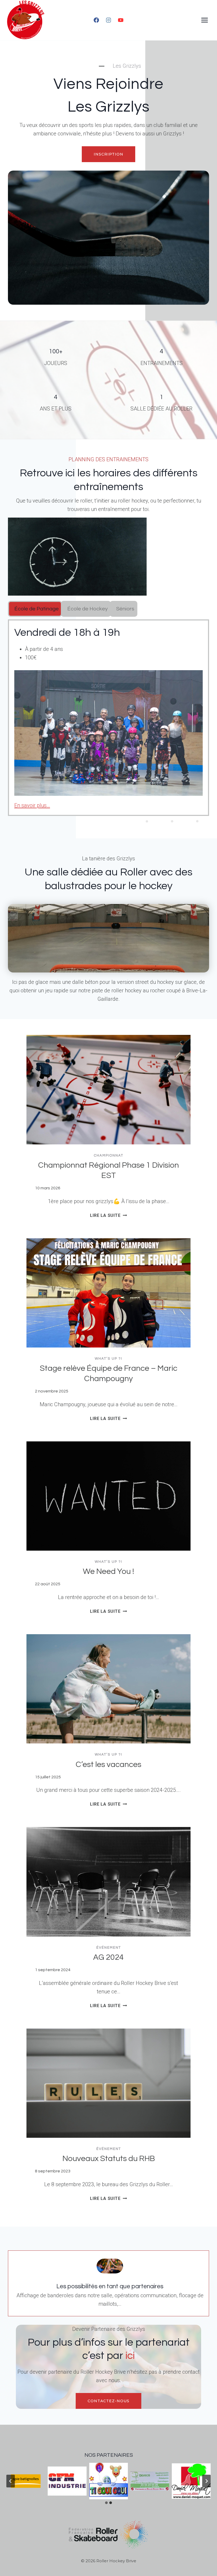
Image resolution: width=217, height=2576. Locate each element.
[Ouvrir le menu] (204, 20)
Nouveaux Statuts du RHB (109, 2159)
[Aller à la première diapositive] (206, 2481)
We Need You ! (108, 1571)
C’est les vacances (108, 1764)
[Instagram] (108, 20)
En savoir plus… (32, 805)
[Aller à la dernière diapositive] (11, 2481)
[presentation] (108, 1090)
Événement (109, 1948)
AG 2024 (108, 1957)
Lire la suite (108, 1215)
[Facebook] (96, 20)
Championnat (109, 1155)
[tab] (35, 609)
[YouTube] (121, 20)
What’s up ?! (108, 1359)
